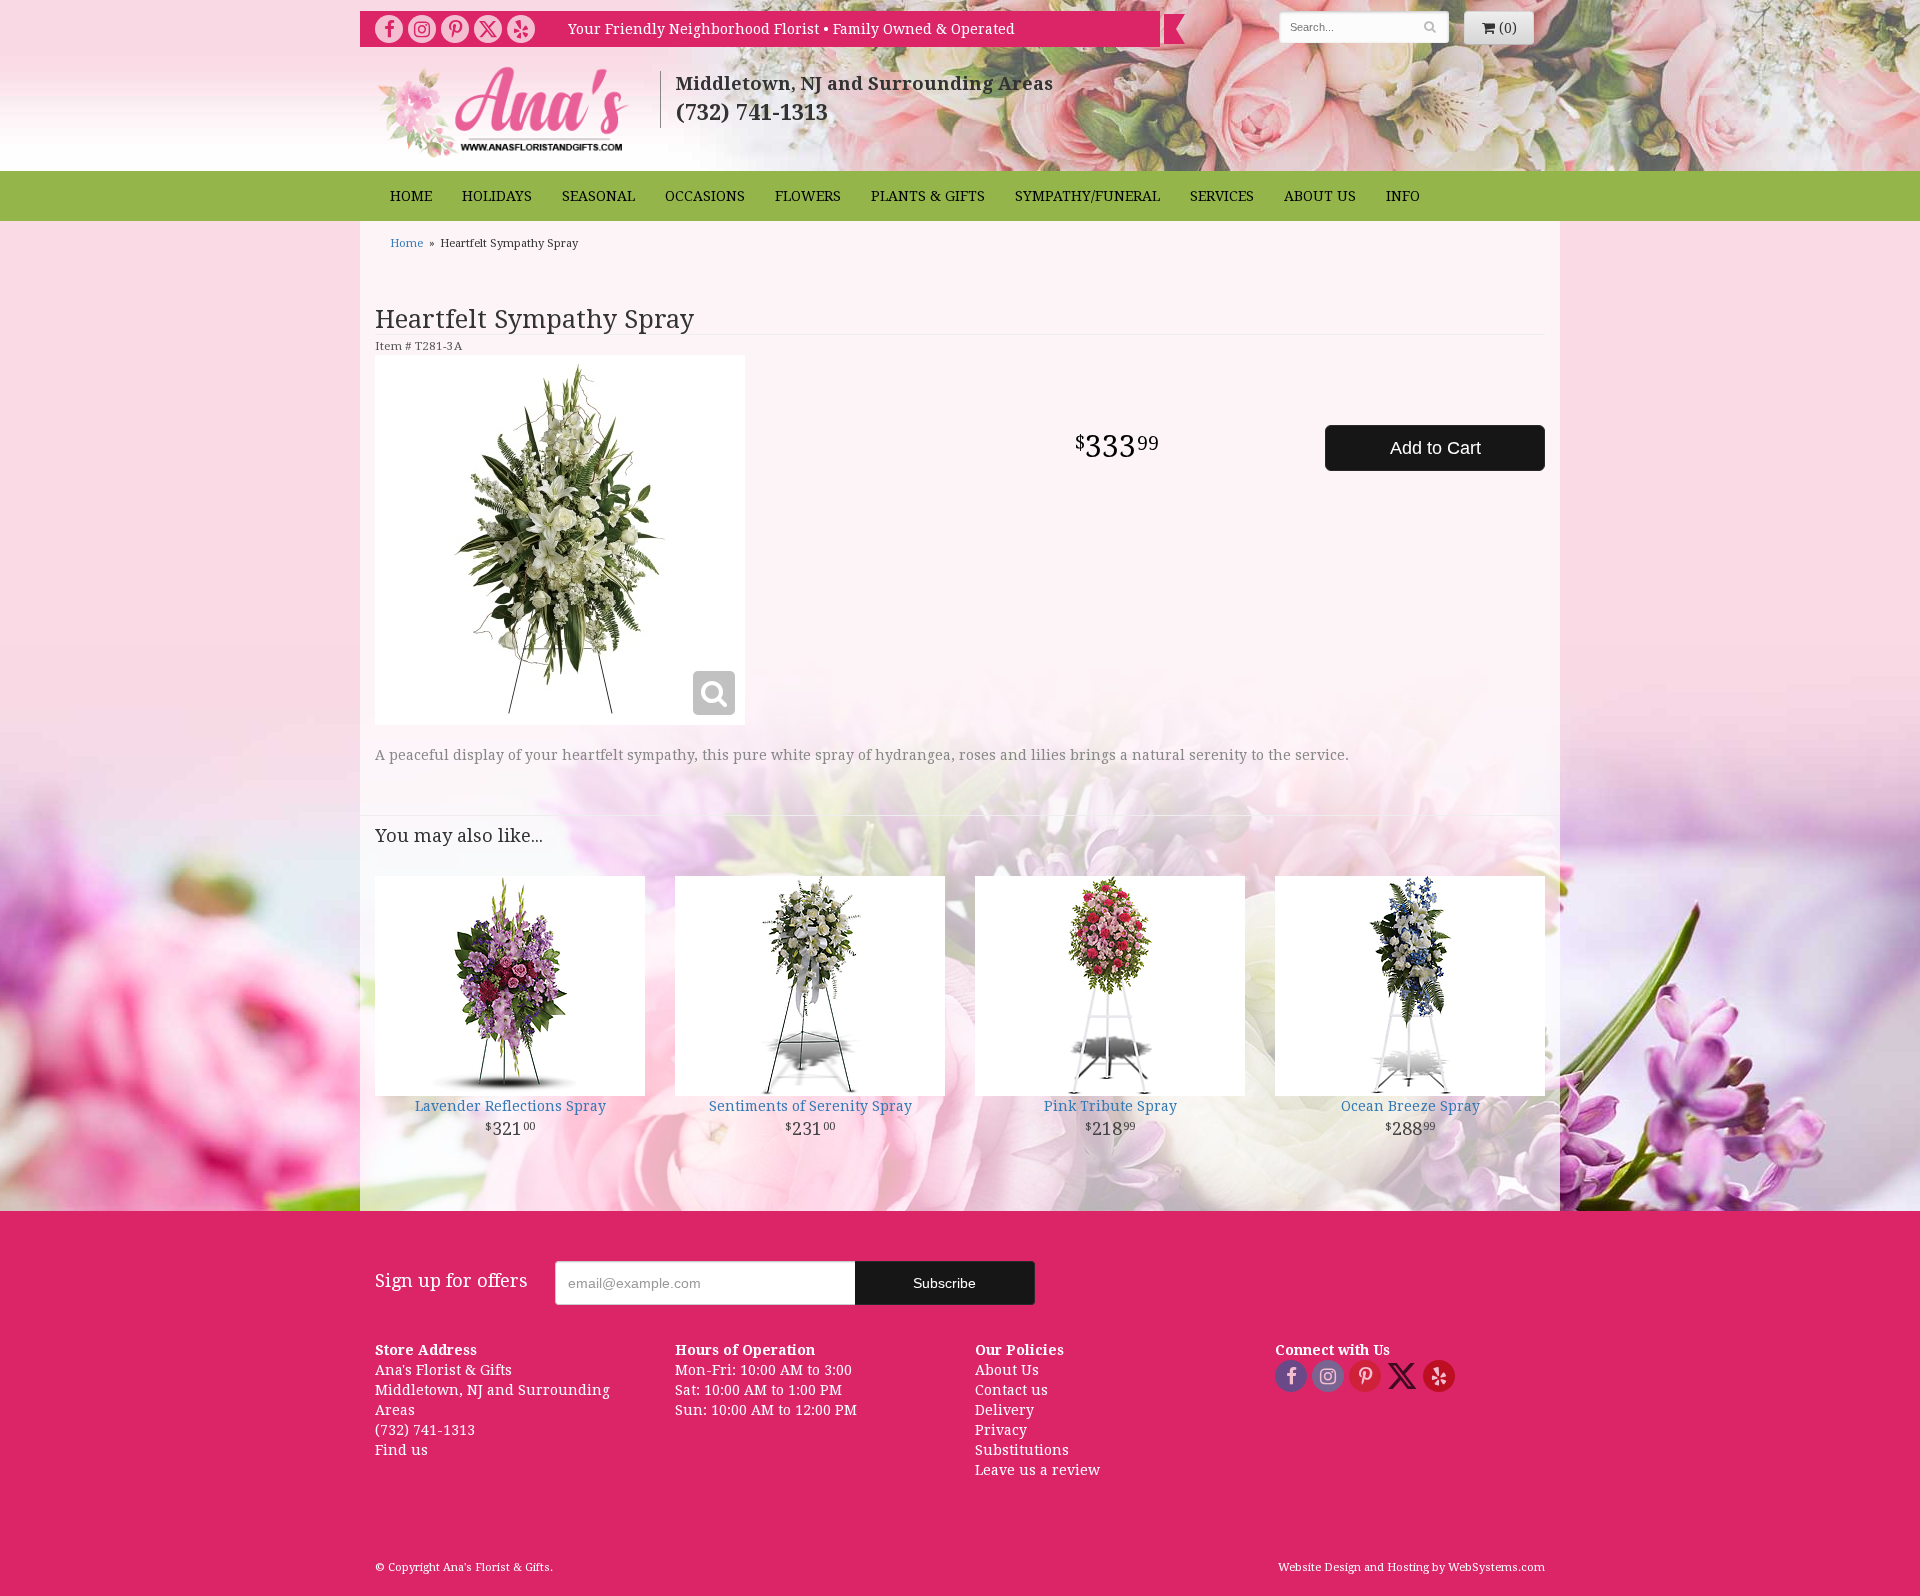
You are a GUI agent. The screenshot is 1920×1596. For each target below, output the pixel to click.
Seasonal (598, 196)
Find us (401, 1450)
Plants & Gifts (928, 196)
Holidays (497, 196)
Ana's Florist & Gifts (505, 111)
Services (1222, 196)
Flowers (808, 196)
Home (411, 196)
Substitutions (1022, 1450)
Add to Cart (1435, 448)
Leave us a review (1037, 1470)
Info (1403, 196)
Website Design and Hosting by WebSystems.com (1411, 1567)
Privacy (1001, 1430)
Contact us (1011, 1390)
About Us (1320, 196)
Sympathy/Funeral (1087, 196)
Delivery (1004, 1410)
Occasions (705, 196)
